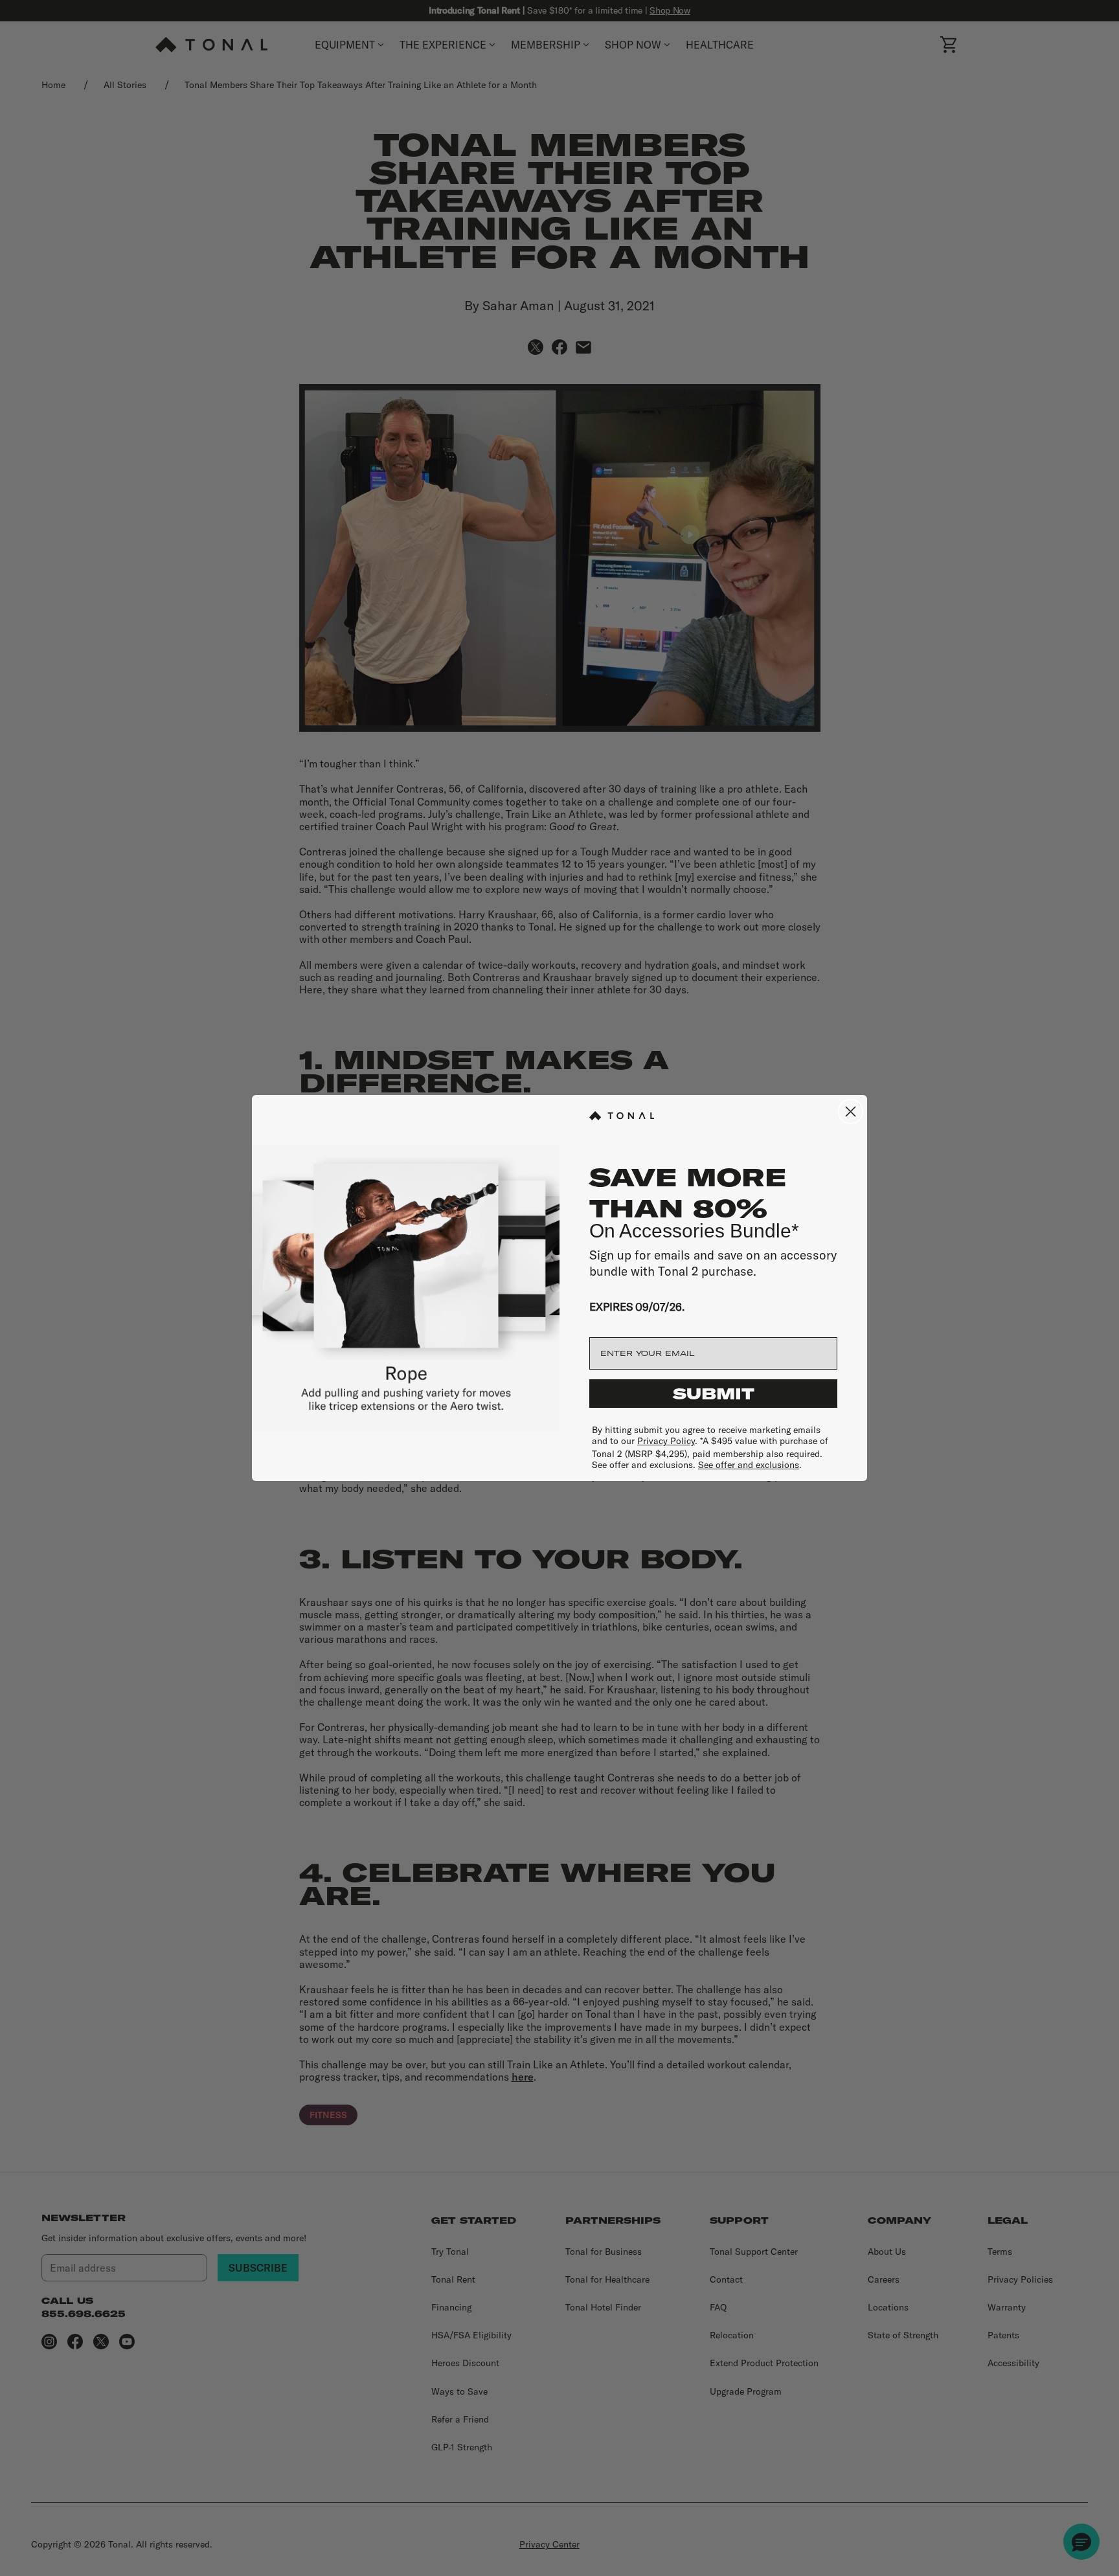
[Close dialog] (851, 1112)
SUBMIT (714, 1394)
